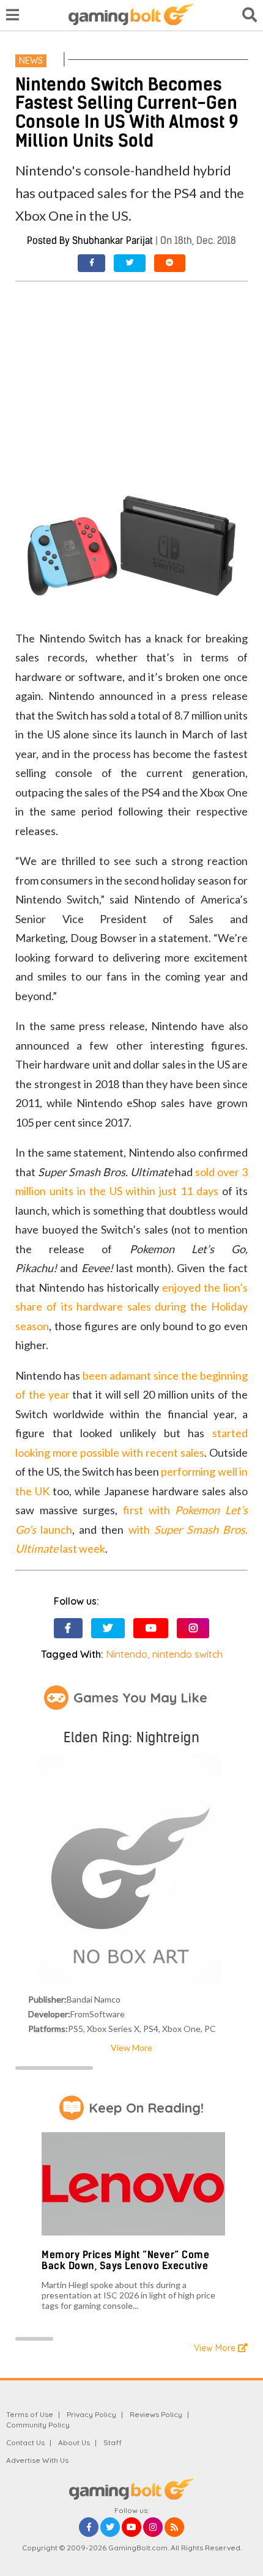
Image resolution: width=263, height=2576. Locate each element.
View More (131, 2048)
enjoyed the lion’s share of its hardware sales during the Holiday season (131, 1307)
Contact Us (25, 2442)
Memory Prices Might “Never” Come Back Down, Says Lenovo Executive (125, 2260)
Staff (113, 2442)
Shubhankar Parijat (113, 241)
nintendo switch (187, 1654)
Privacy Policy (91, 2414)
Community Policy (38, 2425)
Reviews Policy (156, 2414)
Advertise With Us (37, 2460)
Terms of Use (30, 2414)
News (31, 61)
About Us (74, 2442)
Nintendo (127, 1654)
